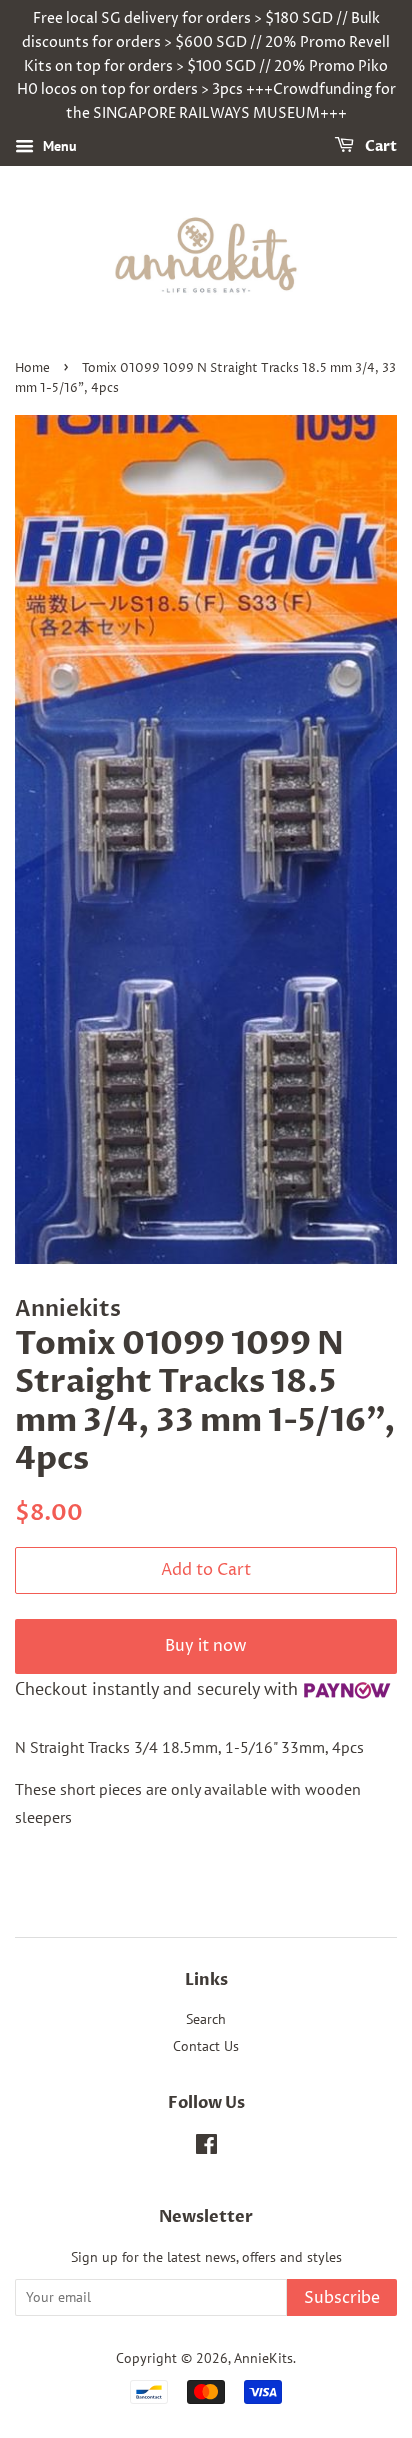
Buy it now (206, 1646)
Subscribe (342, 2298)
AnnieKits (263, 2358)
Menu (58, 146)
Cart (379, 146)
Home (32, 368)
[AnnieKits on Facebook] (206, 2148)
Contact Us (206, 2046)
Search (206, 2019)
